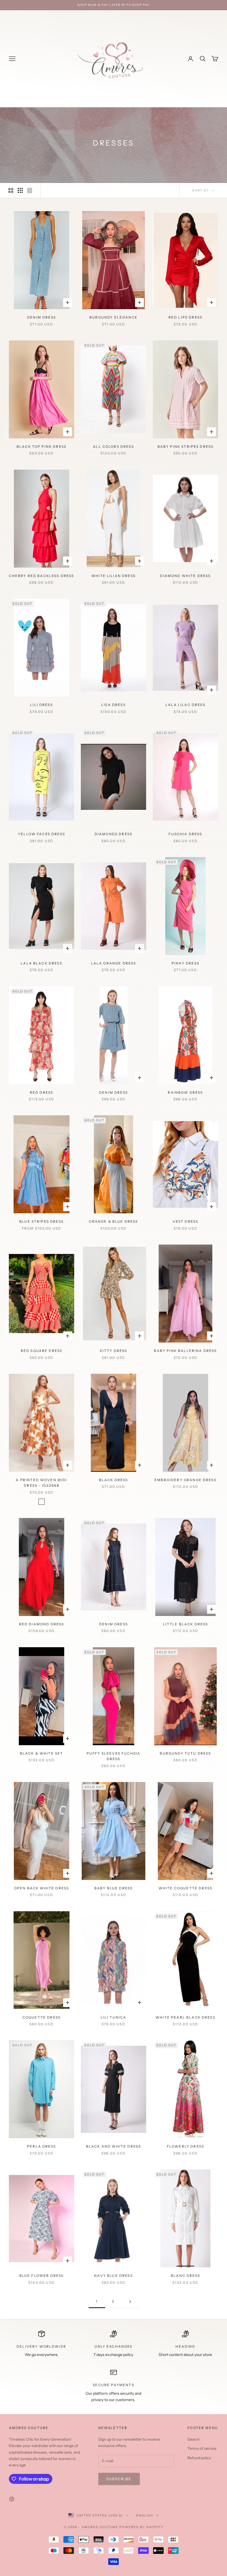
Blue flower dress (42, 2276)
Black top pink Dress (42, 447)
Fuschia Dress (185, 834)
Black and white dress (114, 2146)
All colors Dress (114, 447)
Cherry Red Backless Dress (41, 576)
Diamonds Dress (114, 834)
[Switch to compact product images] (30, 190)
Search (194, 2439)
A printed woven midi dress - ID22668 (41, 1483)
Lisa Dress (114, 705)
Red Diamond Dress (42, 1624)
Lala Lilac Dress (185, 705)
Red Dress (42, 1092)
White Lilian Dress (114, 576)
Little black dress (186, 1624)
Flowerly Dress (185, 2146)
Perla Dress (42, 2146)
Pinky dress (185, 963)
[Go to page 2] (130, 2302)
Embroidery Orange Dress (185, 1480)
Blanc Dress (185, 2276)
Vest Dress (186, 1221)
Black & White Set (42, 1753)
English (145, 2515)
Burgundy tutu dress (185, 1753)
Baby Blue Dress (114, 1888)
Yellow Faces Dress (42, 834)
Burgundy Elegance (114, 317)
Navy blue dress (113, 2276)
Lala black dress (42, 963)
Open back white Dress (42, 1888)
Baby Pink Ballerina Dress (185, 1351)
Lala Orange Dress (114, 963)
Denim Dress (42, 317)
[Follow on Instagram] (12, 2499)
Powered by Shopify (141, 2527)
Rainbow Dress (185, 1092)
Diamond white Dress (185, 576)
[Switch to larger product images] (11, 190)
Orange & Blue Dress (113, 1221)
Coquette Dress (42, 2017)
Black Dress (114, 1480)
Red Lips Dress (185, 317)
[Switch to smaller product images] (20, 190)
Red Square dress (42, 1351)
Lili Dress (42, 705)
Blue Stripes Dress (42, 1221)
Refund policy (199, 2458)
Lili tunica (114, 2017)
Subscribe (119, 2479)
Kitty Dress (114, 1351)
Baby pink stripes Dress (186, 447)
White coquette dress (185, 1888)
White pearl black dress (185, 2017)
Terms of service (202, 2448)
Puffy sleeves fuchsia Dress (114, 1756)
